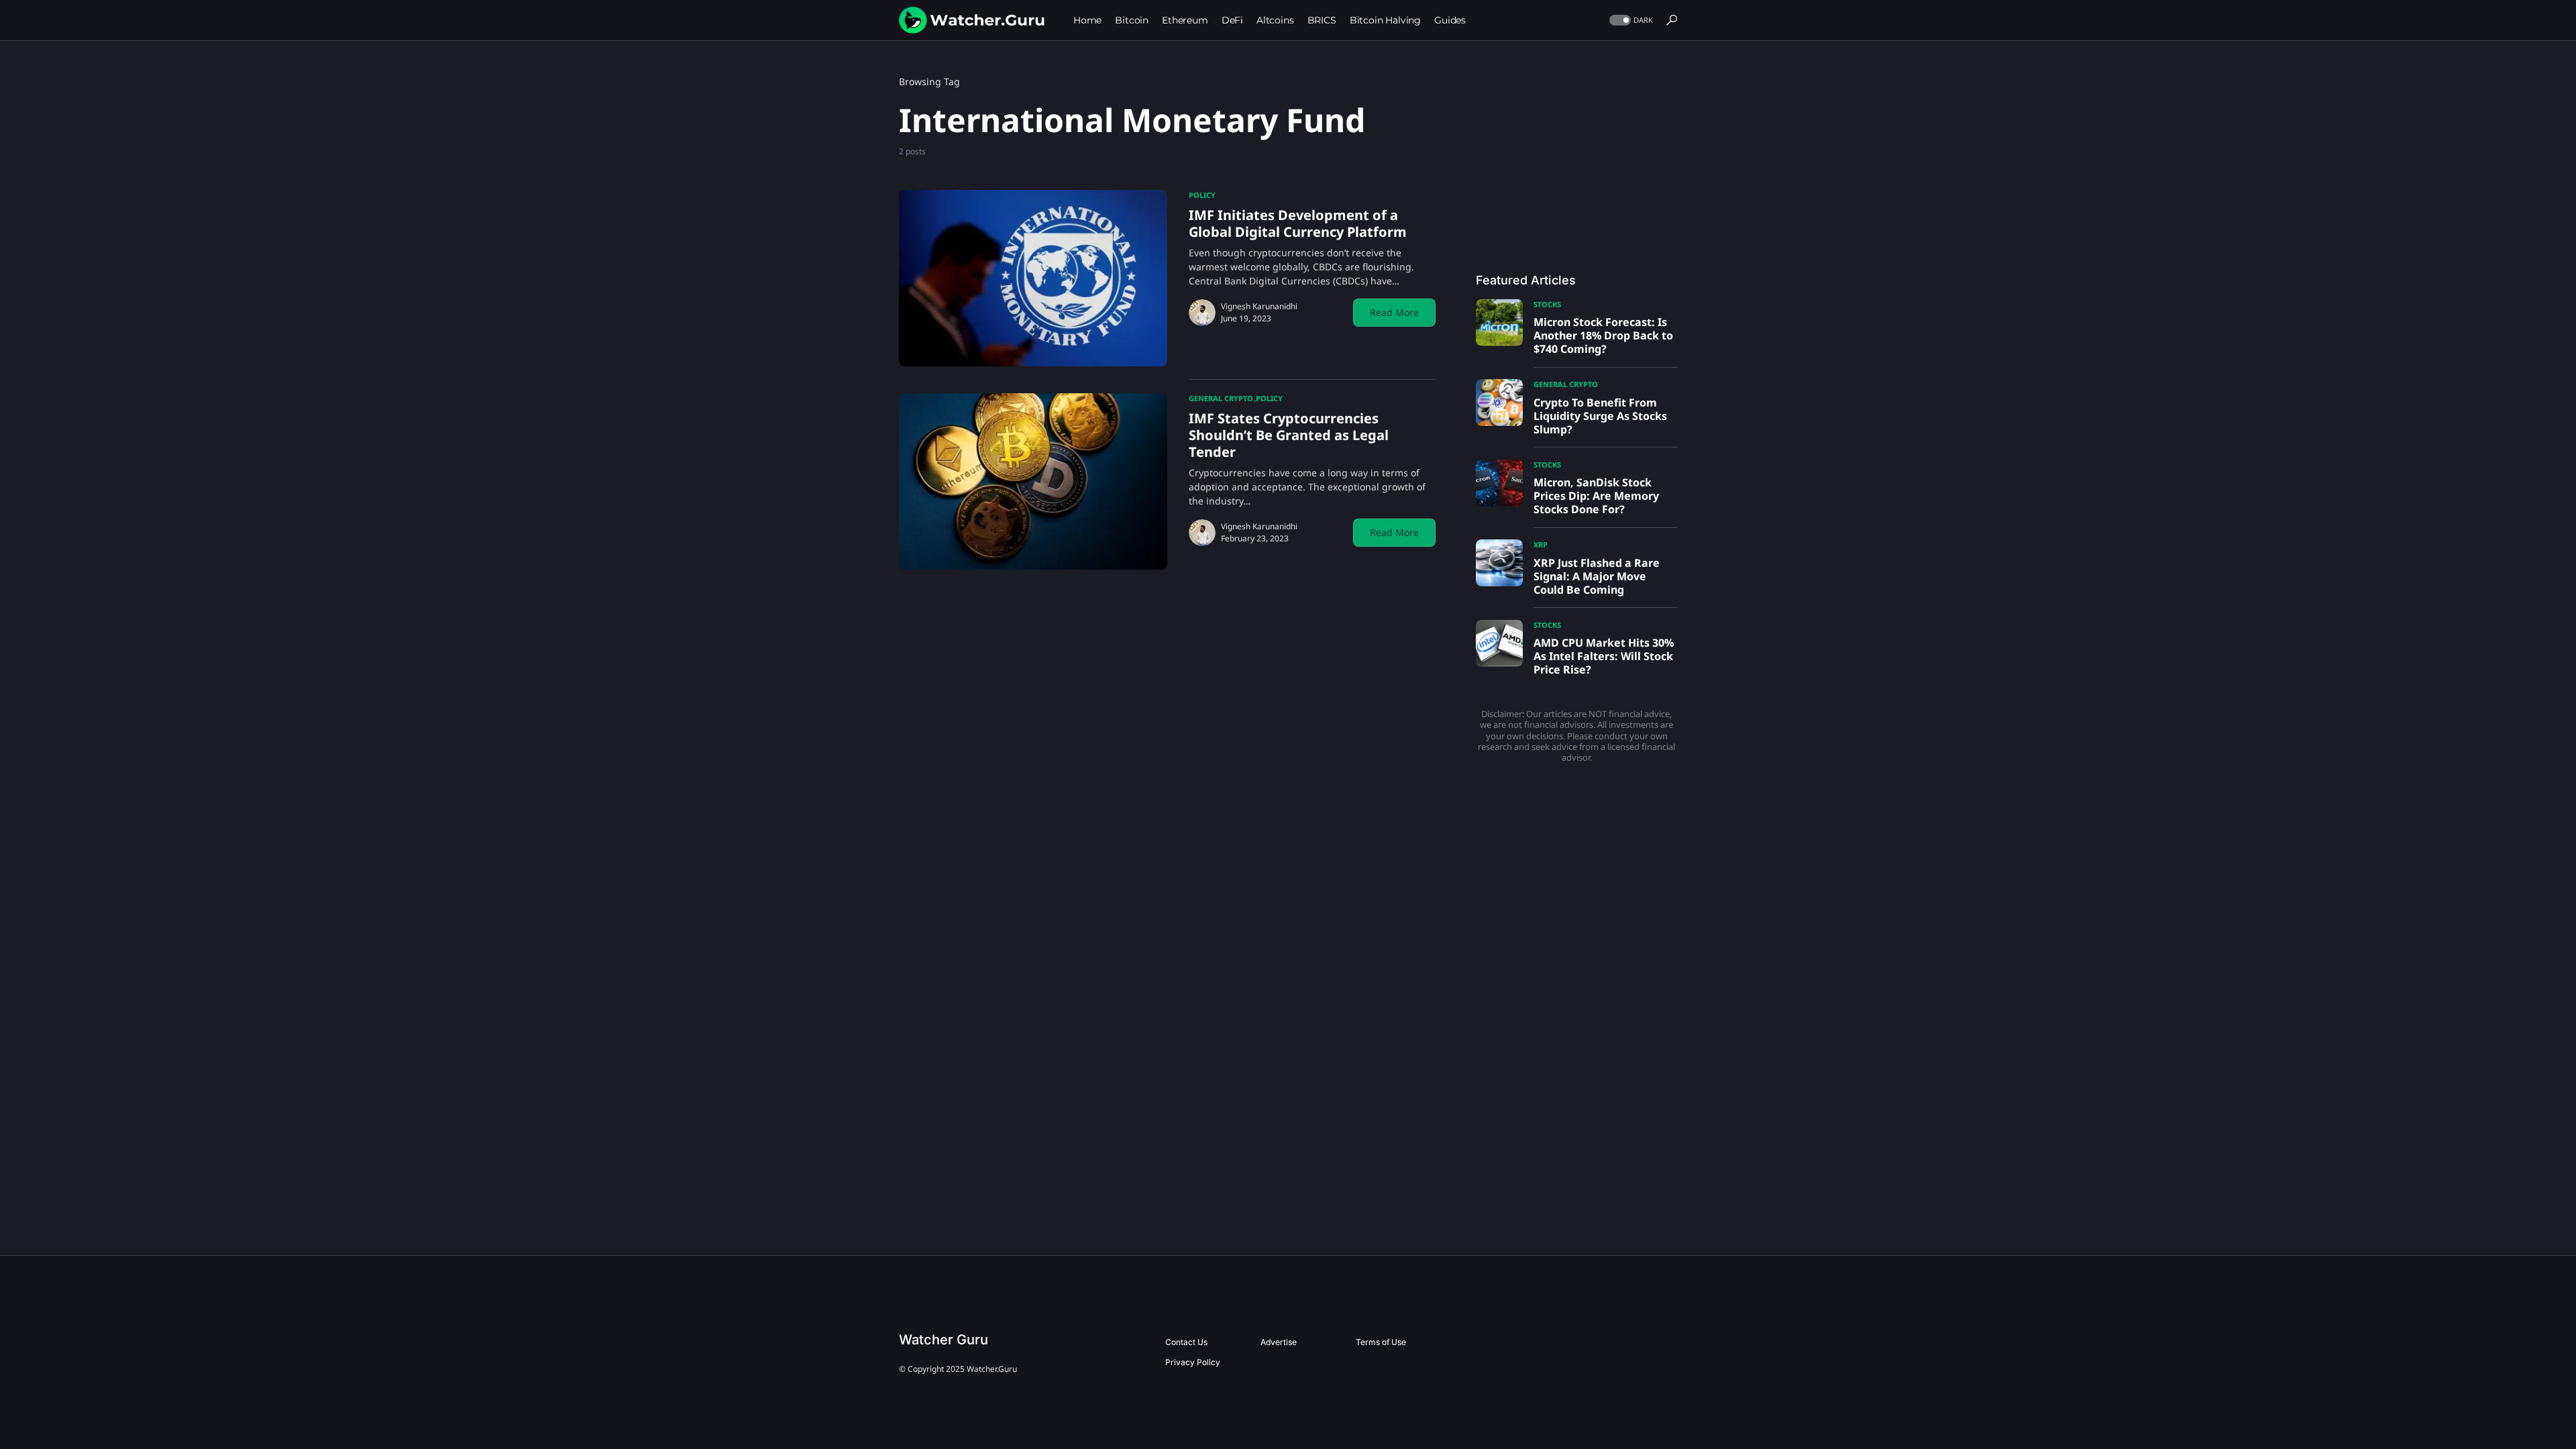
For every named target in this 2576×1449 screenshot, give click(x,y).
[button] (1630, 20)
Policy (1202, 195)
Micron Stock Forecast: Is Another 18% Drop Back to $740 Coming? (1603, 335)
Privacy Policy (1193, 1362)
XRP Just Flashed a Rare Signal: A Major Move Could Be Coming (1597, 576)
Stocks (1547, 304)
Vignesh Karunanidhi (1259, 306)
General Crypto (1221, 398)
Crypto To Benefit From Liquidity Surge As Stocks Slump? (1600, 416)
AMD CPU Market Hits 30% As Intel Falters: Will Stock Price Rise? (1604, 656)
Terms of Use (1381, 1342)
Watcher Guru (944, 1340)
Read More (1394, 312)
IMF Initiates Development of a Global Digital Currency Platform (1298, 223)
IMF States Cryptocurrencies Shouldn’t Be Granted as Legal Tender (1289, 435)
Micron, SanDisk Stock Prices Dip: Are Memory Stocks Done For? (1596, 496)
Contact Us (1186, 1342)
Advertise (1279, 1342)
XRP (1541, 544)
